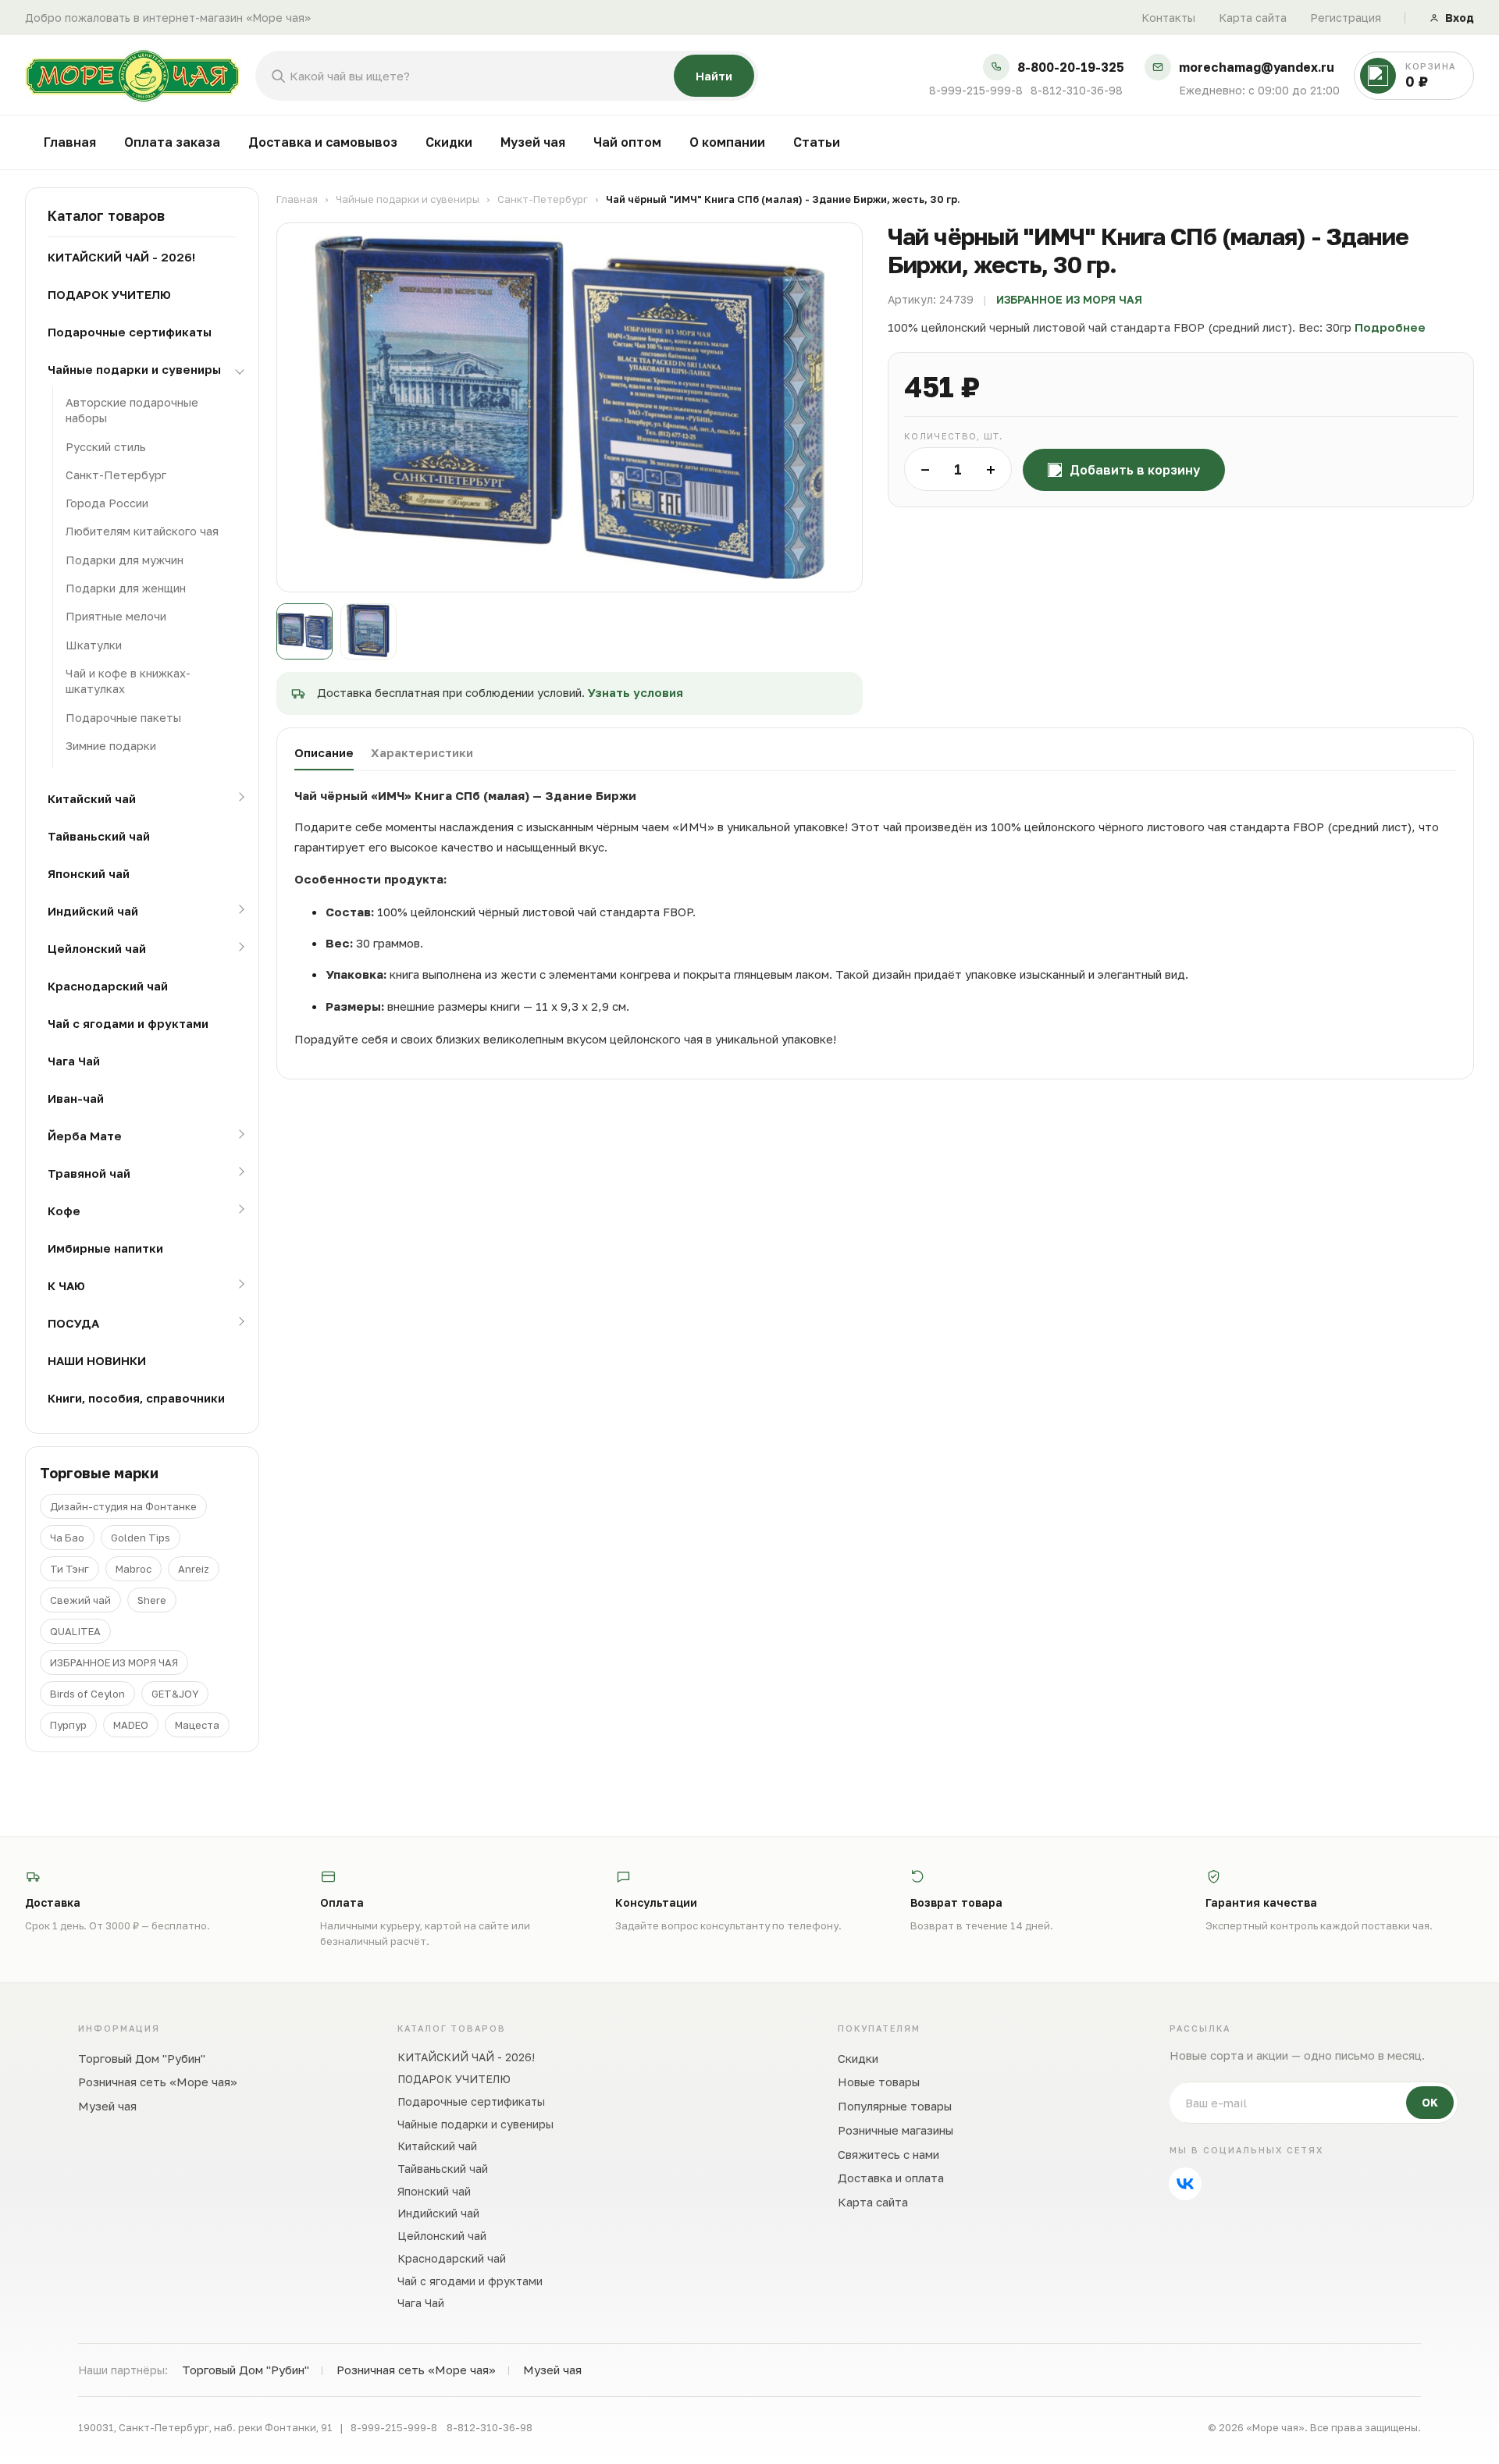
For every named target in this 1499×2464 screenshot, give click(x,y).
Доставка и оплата (891, 2178)
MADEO (131, 1725)
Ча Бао (67, 1538)
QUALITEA (75, 1631)
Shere (152, 1600)
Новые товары (879, 2082)
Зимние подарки (111, 746)
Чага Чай (74, 1061)
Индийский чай (93, 911)
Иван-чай (76, 1098)
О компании (727, 142)
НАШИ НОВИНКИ (97, 1360)
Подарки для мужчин (125, 560)
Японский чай (89, 873)
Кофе (64, 1211)
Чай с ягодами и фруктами (128, 1023)
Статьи (817, 142)
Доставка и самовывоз (323, 142)
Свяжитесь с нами (888, 2154)
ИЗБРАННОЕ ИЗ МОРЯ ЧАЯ (114, 1662)
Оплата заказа (172, 142)
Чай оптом (627, 142)
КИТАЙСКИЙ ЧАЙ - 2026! (121, 257)
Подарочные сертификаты (130, 332)
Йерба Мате (85, 1136)
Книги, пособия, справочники (136, 1398)
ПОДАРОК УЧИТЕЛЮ (109, 294)
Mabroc (134, 1569)
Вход (1460, 18)
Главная (70, 142)
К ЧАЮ (66, 1285)
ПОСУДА (73, 1323)
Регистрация (1346, 18)
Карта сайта (1253, 18)
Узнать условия (636, 692)
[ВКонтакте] (1185, 2184)
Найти (714, 76)
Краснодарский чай (108, 986)
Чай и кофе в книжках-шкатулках (128, 681)
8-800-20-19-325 (1071, 68)
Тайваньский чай (99, 836)
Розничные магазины (895, 2130)
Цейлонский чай (97, 948)
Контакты (1168, 18)
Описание (324, 752)
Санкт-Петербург (116, 475)
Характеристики (422, 752)
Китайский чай (92, 798)
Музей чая (533, 142)
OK (1430, 2102)
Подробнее (1390, 327)
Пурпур (68, 1725)
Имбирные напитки (105, 1248)
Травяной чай (89, 1173)
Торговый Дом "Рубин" (142, 2058)
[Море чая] (133, 76)
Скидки (449, 142)
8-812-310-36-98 (1077, 91)
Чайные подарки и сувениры (134, 369)
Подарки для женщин (126, 588)
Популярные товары (895, 2106)
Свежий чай (80, 1600)
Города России (107, 503)
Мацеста (197, 1725)
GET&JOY (175, 1694)
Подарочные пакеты (123, 718)
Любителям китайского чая (142, 531)
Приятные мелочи (116, 616)
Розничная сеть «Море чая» (158, 2082)
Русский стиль (106, 447)
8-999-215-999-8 (976, 91)
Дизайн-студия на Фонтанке (123, 1506)
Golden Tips (141, 1538)
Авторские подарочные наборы (132, 410)
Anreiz (194, 1569)
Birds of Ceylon (87, 1694)
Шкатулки (94, 645)
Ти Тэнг (69, 1569)
